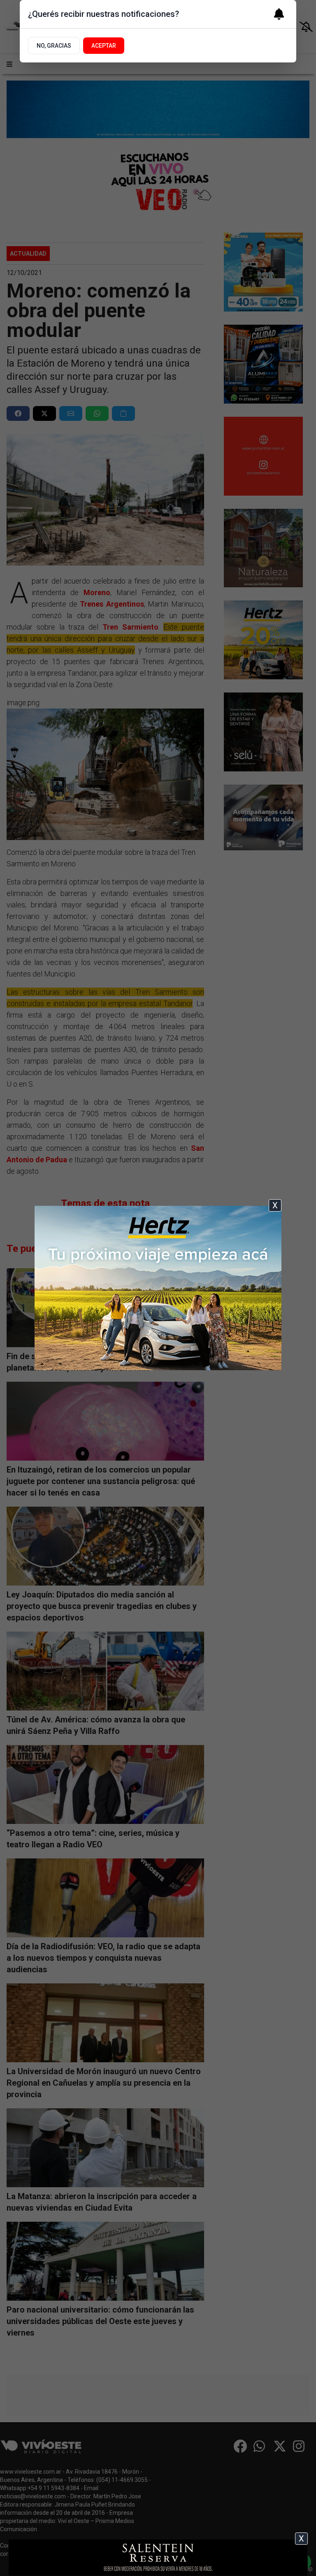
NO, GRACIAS (54, 46)
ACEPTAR (104, 46)
